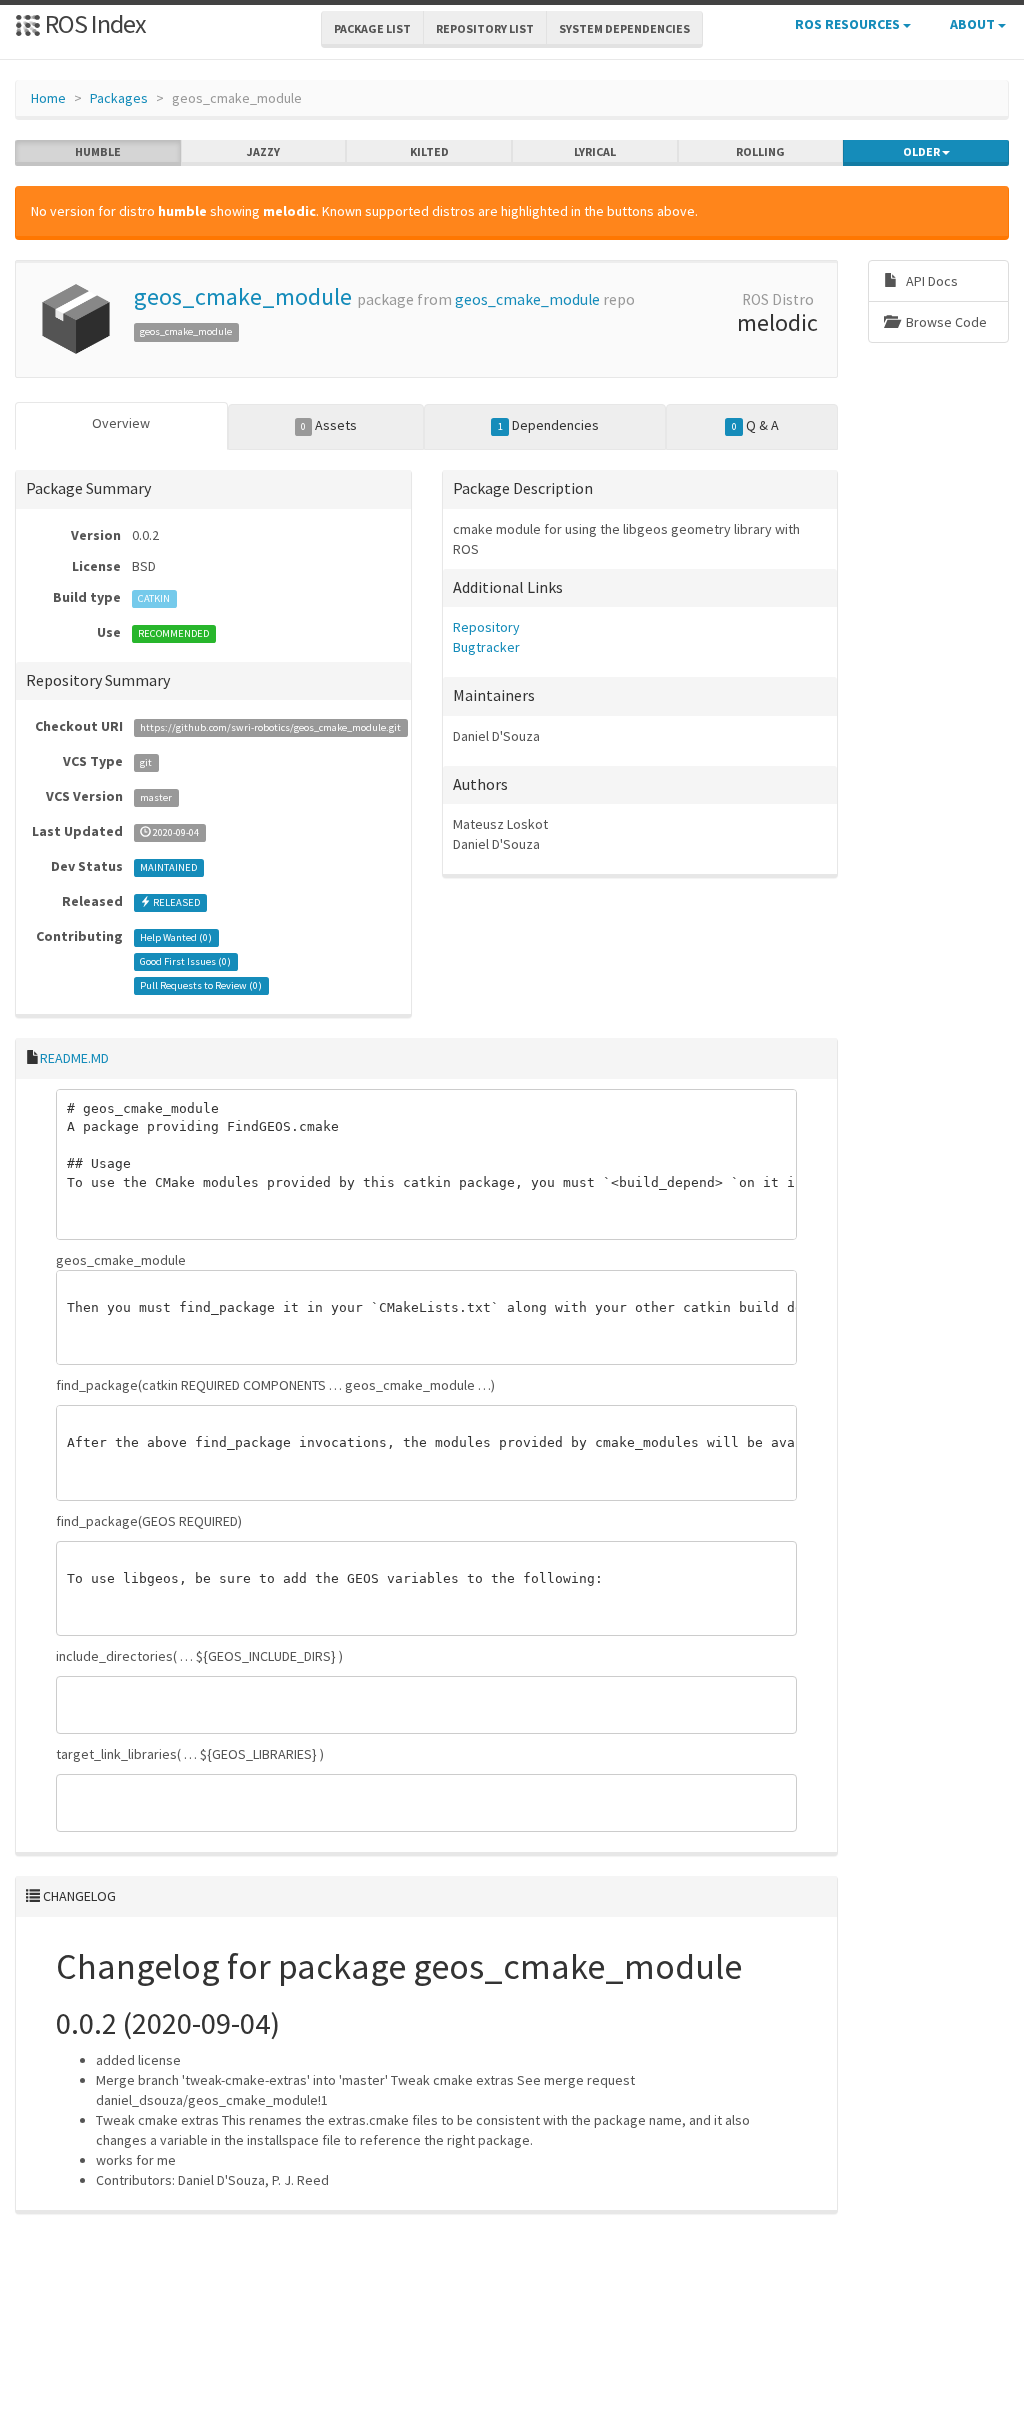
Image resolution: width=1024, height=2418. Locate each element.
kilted (429, 151)
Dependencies (548, 425)
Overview (121, 423)
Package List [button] (372, 28)
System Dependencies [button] (624, 28)
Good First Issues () (185, 961)
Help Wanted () (176, 937)
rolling (760, 151)
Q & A (755, 425)
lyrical (595, 151)
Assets (329, 425)
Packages (119, 98)
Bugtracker (486, 647)
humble (98, 151)
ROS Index (93, 23)
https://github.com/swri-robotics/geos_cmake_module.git (270, 727)
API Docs (930, 281)
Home (48, 98)
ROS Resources (849, 24)
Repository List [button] (485, 28)
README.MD (74, 1058)
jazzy (263, 151)
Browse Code (945, 322)
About (974, 24)
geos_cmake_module (243, 296)
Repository (486, 627)
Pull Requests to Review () (201, 985)
